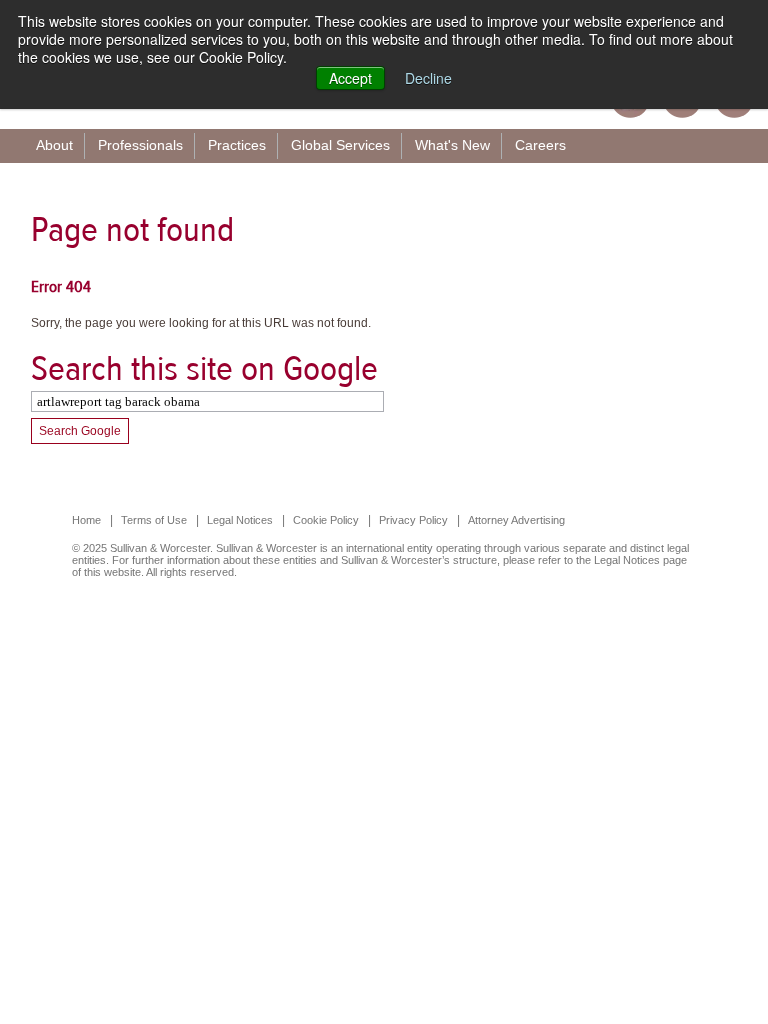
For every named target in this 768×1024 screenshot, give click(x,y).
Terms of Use (154, 520)
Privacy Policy (413, 520)
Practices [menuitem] (237, 145)
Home (86, 520)
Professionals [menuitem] (140, 145)
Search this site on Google (204, 368)
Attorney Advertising (516, 520)
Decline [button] (428, 78)
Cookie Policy (326, 520)
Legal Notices (240, 520)
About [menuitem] (54, 145)
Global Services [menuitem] (340, 145)
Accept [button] (350, 78)
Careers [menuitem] (540, 145)
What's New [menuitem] (452, 145)
